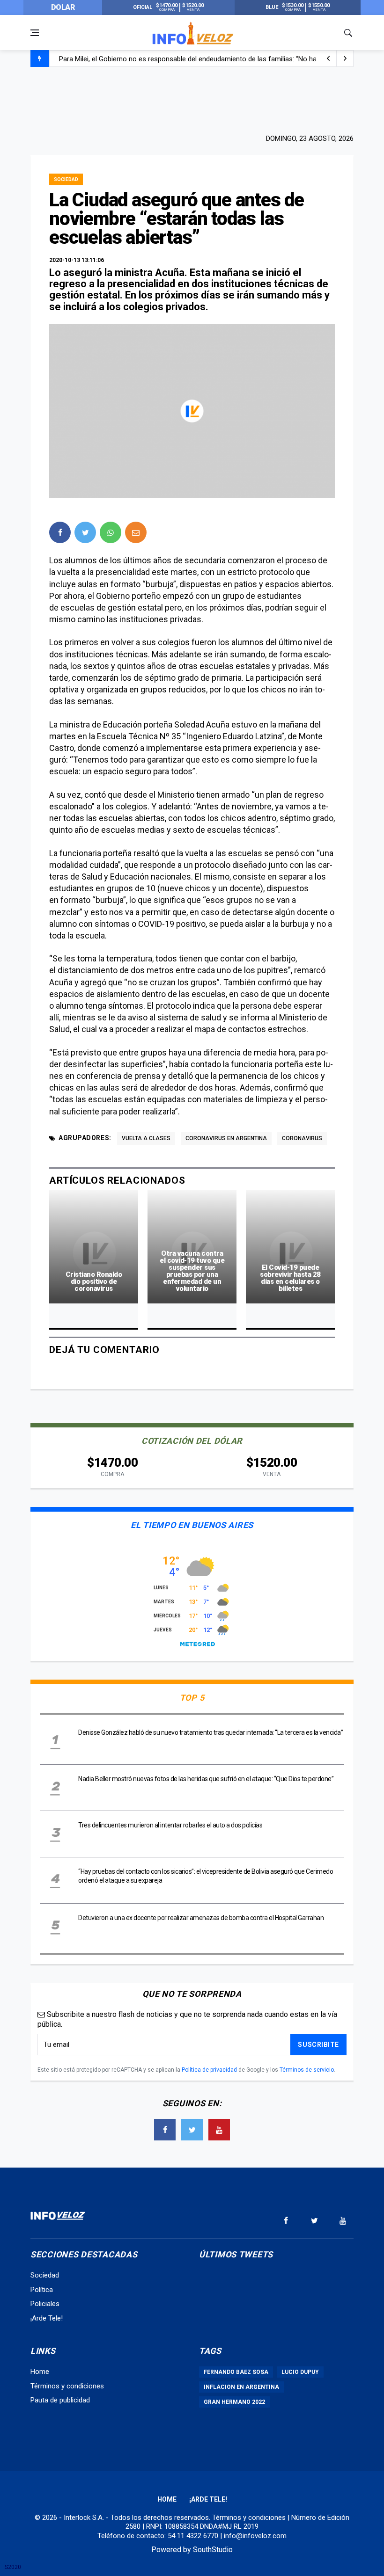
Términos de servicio (307, 2070)
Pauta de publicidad (60, 2400)
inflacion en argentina (241, 2387)
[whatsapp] (111, 532)
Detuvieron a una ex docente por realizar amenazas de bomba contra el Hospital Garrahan (201, 1918)
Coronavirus (302, 1138)
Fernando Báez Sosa (236, 2372)
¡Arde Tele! (47, 2318)
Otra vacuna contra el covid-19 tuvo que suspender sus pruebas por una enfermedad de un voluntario (192, 1271)
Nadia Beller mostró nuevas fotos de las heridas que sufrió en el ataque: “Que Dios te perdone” (206, 1779)
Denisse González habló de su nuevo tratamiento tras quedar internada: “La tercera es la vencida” (210, 1732)
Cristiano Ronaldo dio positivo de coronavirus (94, 1281)
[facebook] (60, 532)
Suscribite (318, 2045)
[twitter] (85, 532)
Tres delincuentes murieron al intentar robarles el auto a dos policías (171, 1825)
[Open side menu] (35, 33)
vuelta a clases (146, 1138)
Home (40, 2372)
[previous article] (345, 58)
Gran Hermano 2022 (234, 2402)
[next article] (328, 58)
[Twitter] (192, 2130)
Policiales (45, 2304)
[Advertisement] (192, 99)
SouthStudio (213, 2550)
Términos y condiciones (67, 2386)
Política (42, 2290)
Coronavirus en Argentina (226, 1138)
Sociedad (66, 179)
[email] (136, 532)
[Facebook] (165, 2130)
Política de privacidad (209, 2070)
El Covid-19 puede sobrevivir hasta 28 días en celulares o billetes (290, 1278)
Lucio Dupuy (300, 2372)
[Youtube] (219, 2130)
